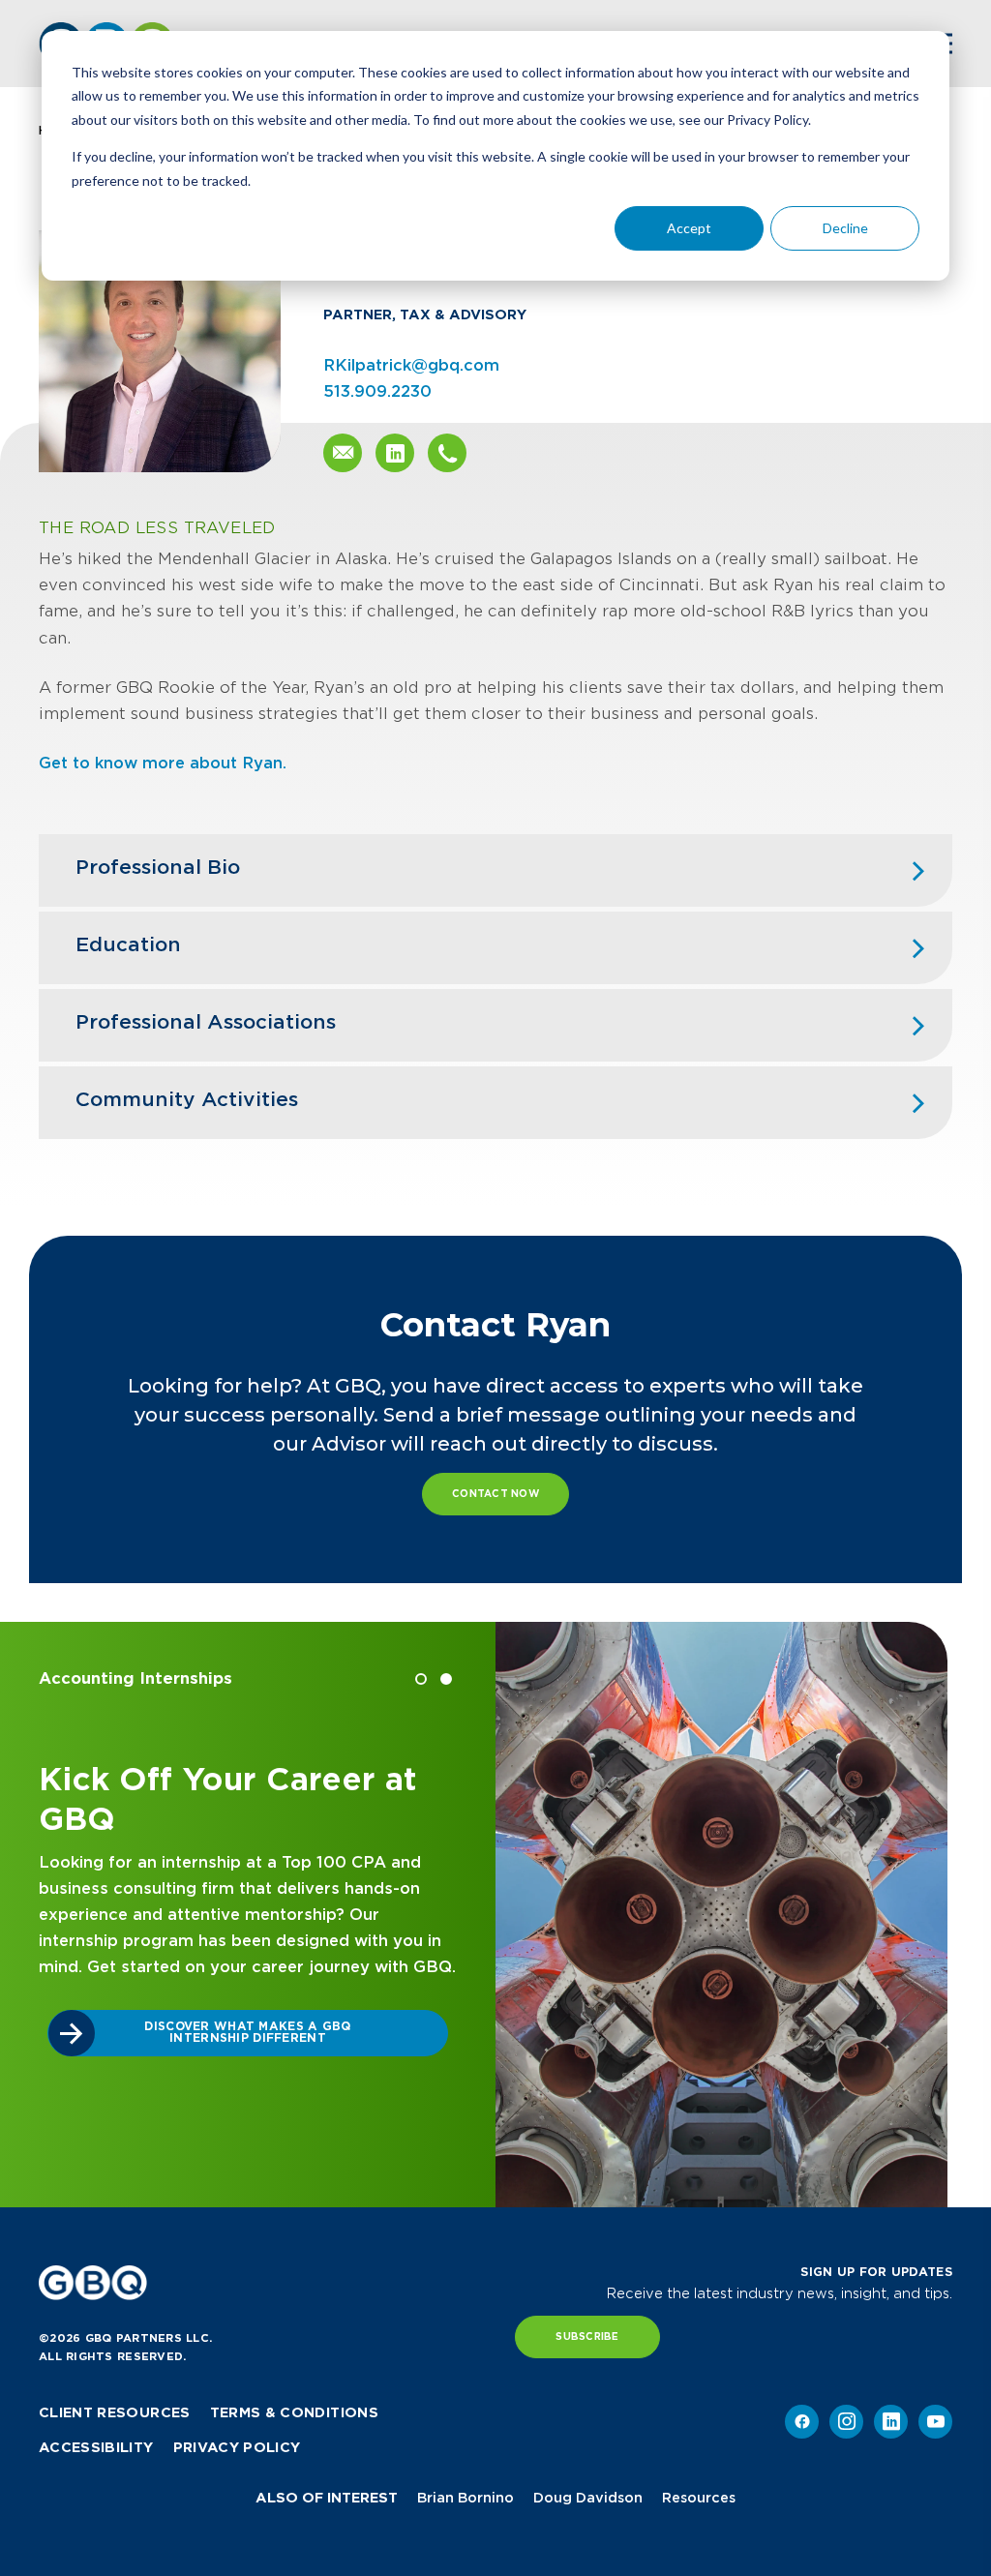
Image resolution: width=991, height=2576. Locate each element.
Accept (689, 228)
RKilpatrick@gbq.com (411, 365)
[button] (421, 1679)
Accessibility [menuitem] (96, 2447)
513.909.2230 (377, 391)
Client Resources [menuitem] (115, 2412)
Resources (699, 2498)
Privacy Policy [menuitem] (237, 2447)
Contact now (495, 1494)
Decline (845, 228)
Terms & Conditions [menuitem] (294, 2412)
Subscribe (587, 2336)
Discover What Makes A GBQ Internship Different (247, 2032)
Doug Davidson (588, 2498)
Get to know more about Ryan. (163, 763)
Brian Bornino (465, 2498)
